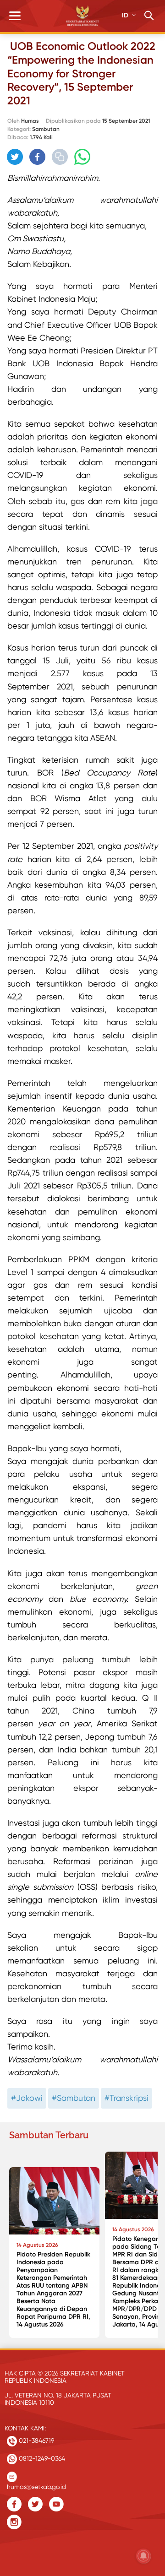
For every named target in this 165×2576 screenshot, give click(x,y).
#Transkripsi (126, 2098)
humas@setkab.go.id (36, 2485)
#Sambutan (74, 2098)
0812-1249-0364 (41, 2458)
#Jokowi (27, 2098)
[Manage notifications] (143, 2556)
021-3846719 (36, 2440)
